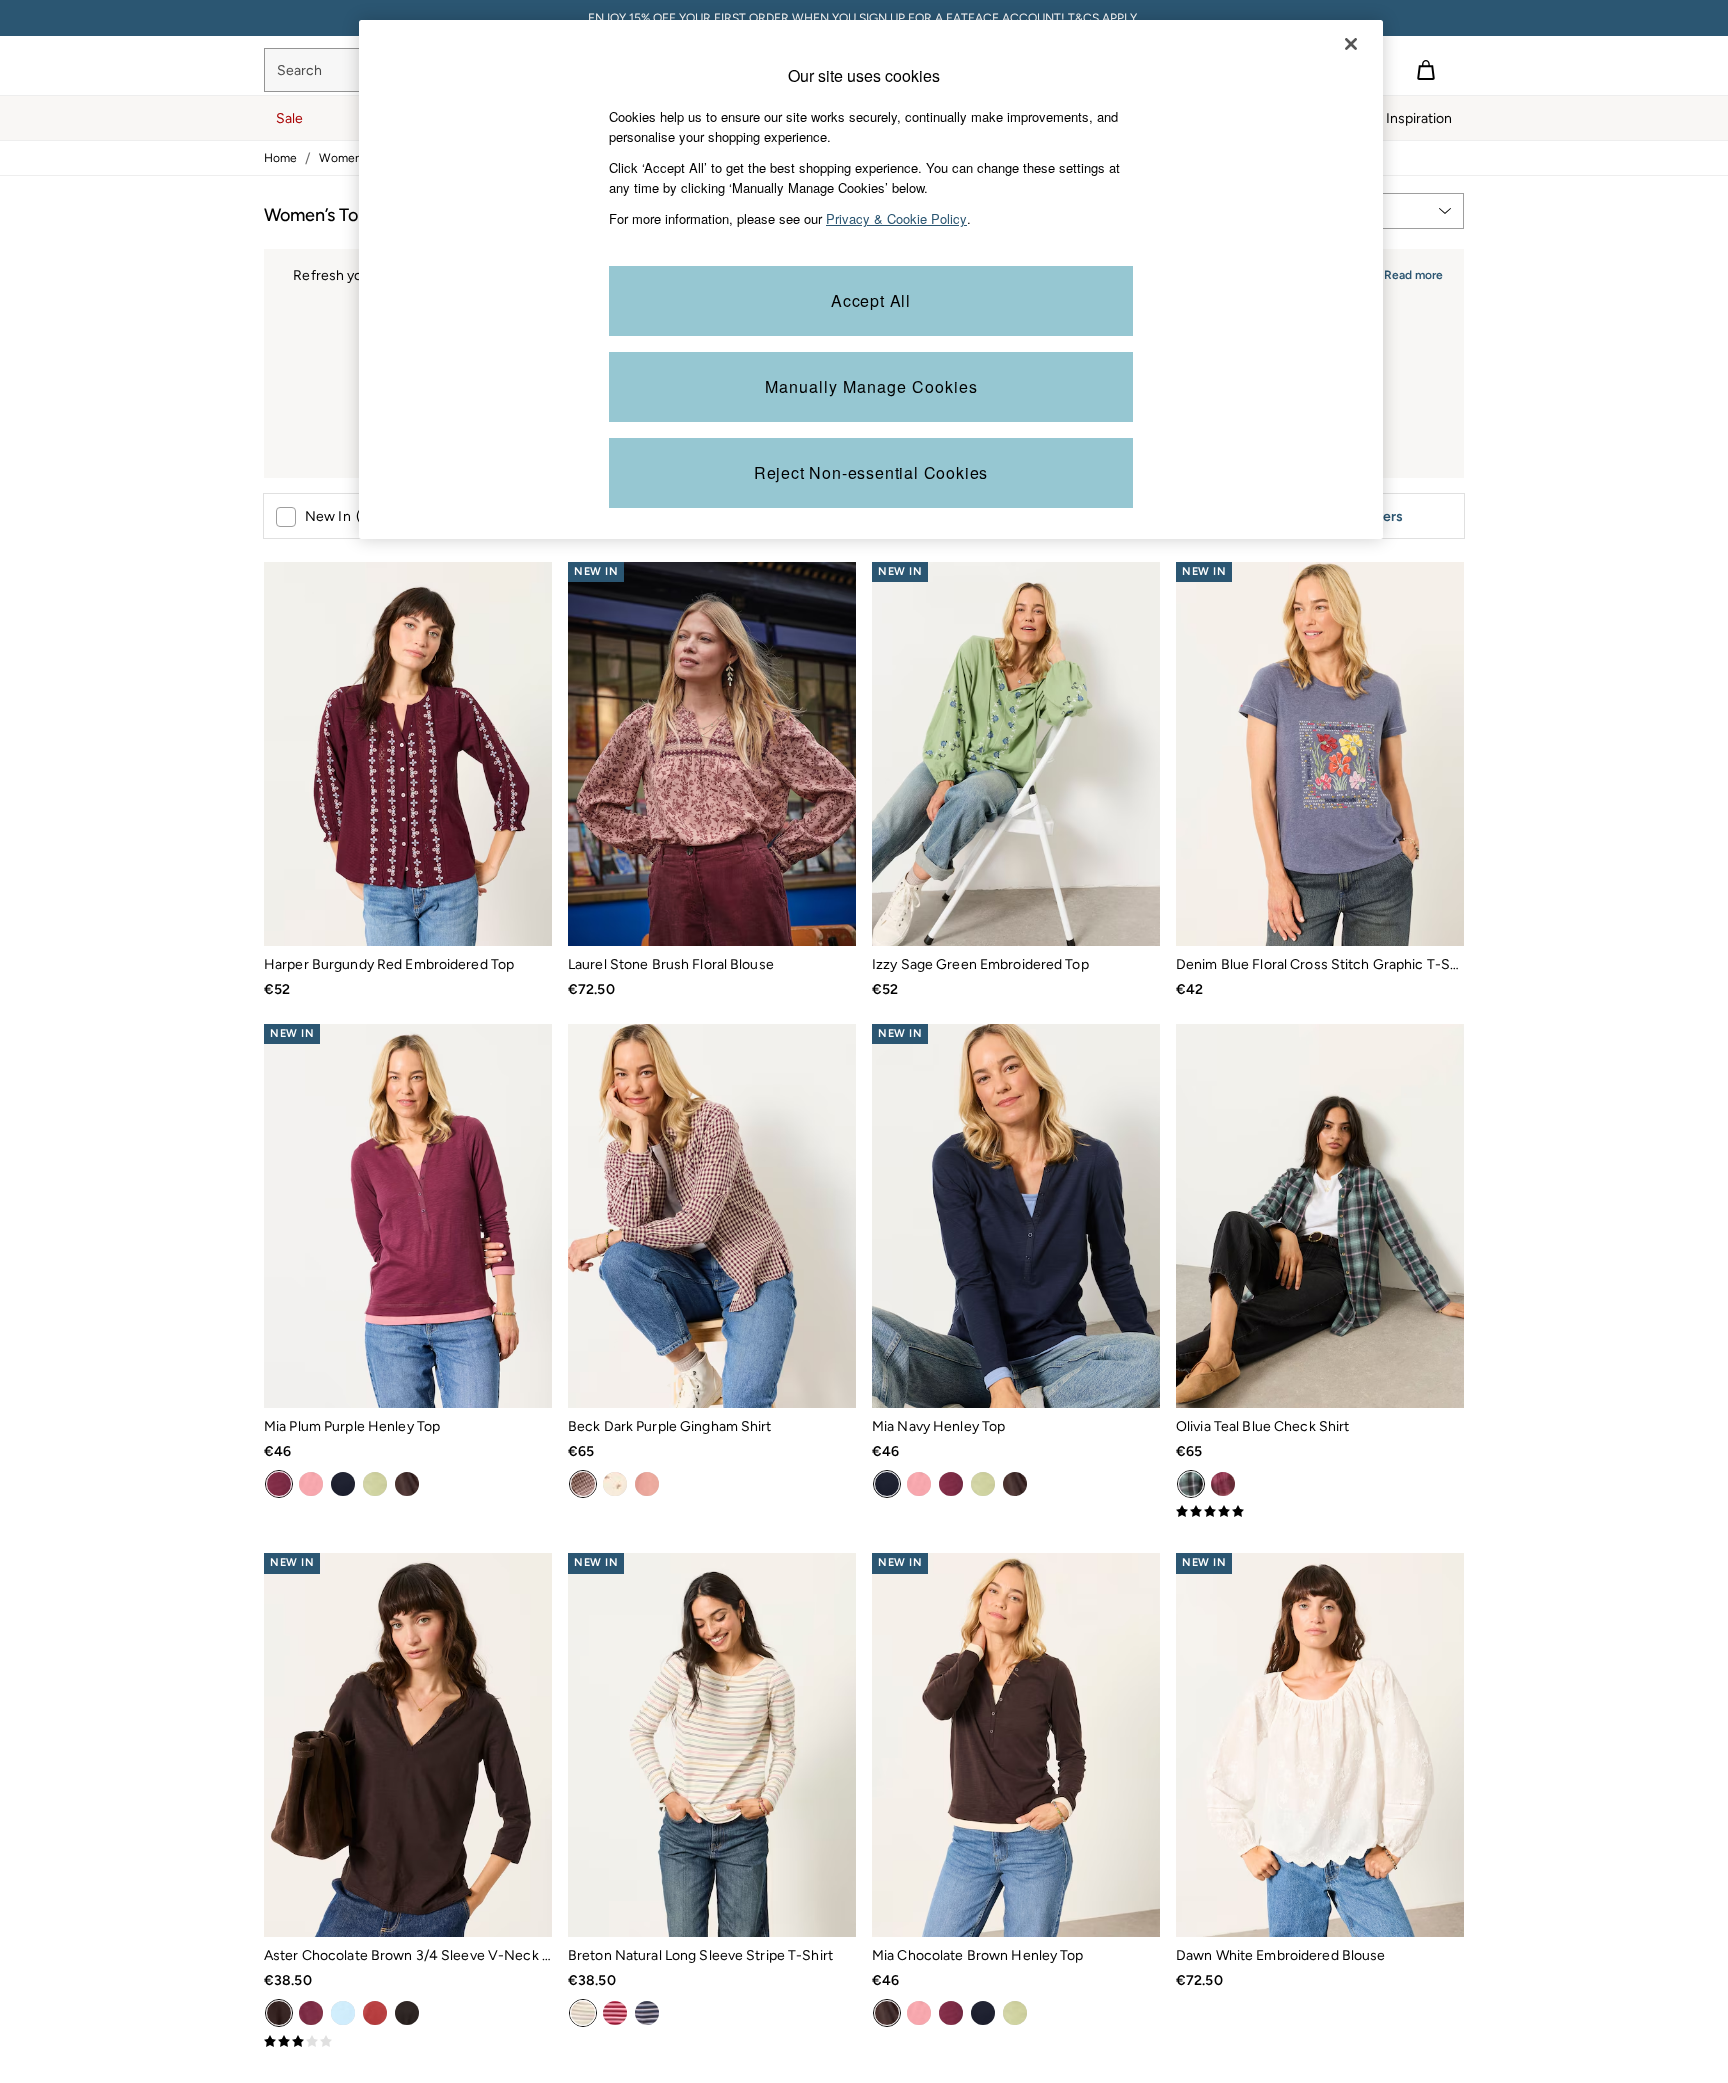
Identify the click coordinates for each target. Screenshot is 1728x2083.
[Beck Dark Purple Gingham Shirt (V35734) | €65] (712, 1216)
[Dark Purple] (311, 2013)
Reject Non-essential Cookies (871, 472)
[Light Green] (375, 1484)
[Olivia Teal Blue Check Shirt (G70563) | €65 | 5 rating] (1320, 1512)
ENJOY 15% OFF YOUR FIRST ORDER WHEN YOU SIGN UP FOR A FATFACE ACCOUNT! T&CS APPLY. (864, 18)
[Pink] (1223, 1484)
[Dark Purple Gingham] (583, 1484)
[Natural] (583, 2013)
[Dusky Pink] (311, 1484)
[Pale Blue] (343, 2013)
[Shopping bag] (1426, 70)
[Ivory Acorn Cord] (615, 1484)
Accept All (871, 300)
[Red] (375, 2013)
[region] (871, 279)
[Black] (407, 2013)
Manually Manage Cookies (871, 386)
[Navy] (343, 1484)
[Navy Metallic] (647, 2013)
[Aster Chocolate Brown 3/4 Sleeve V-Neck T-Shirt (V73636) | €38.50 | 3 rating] (408, 2042)
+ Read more (1408, 272)
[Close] (1351, 44)
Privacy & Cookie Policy (896, 218)
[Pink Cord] (647, 1484)
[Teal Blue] (1191, 1484)
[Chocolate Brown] (407, 1484)
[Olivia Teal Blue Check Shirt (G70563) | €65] (1320, 1216)
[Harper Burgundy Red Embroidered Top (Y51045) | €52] (408, 754)
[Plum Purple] (279, 1484)
